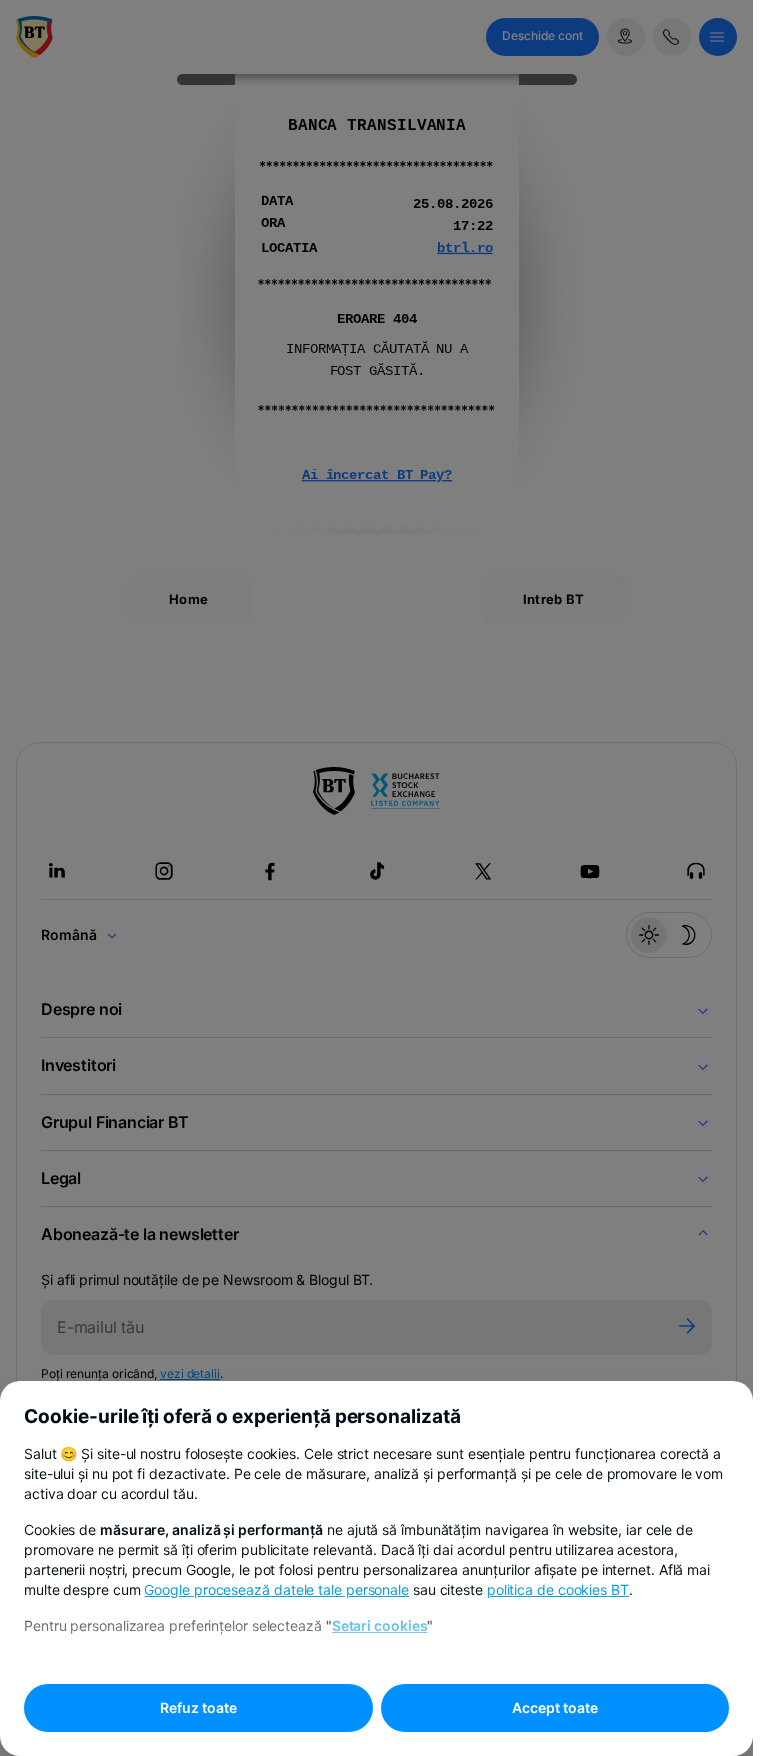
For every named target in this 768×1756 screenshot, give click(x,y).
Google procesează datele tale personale (276, 1589)
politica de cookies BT (558, 1589)
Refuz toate (198, 1707)
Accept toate (555, 1707)
